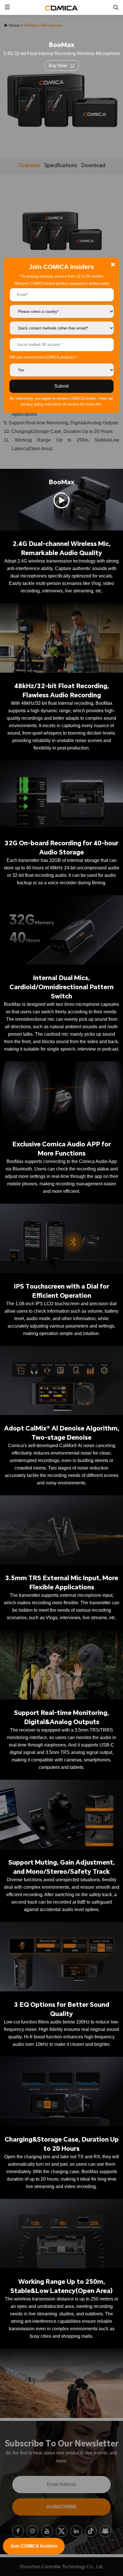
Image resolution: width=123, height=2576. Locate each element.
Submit (61, 386)
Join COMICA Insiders (34, 2546)
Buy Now (58, 66)
